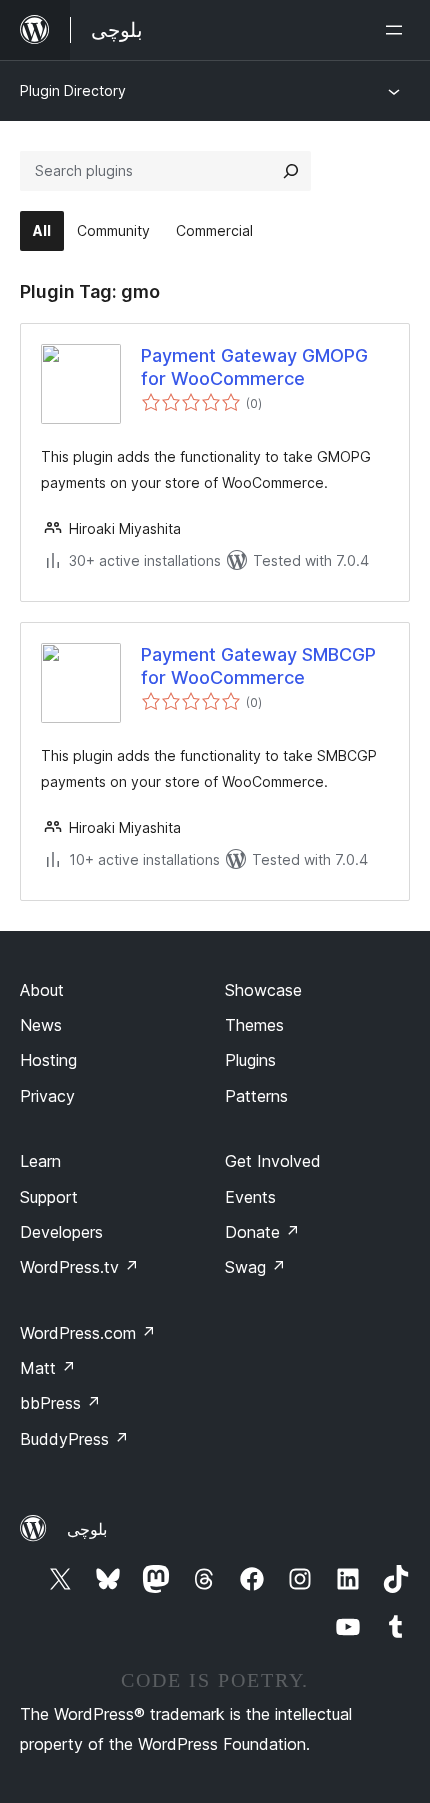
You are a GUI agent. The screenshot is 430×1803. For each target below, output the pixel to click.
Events (250, 1197)
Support (49, 1197)
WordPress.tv (79, 1267)
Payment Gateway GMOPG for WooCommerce (254, 367)
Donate (262, 1232)
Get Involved (273, 1161)
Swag (255, 1267)
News (41, 1025)
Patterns (256, 1096)
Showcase (263, 990)
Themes (254, 1025)
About (42, 990)
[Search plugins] (291, 171)
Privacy (47, 1096)
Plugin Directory (73, 90)
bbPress (60, 1403)
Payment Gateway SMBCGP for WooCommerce (258, 666)
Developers (61, 1232)
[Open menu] (398, 30)
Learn (40, 1161)
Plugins (250, 1060)
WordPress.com (88, 1333)
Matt (48, 1368)
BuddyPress (74, 1439)
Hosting (48, 1060)
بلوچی (87, 1529)
